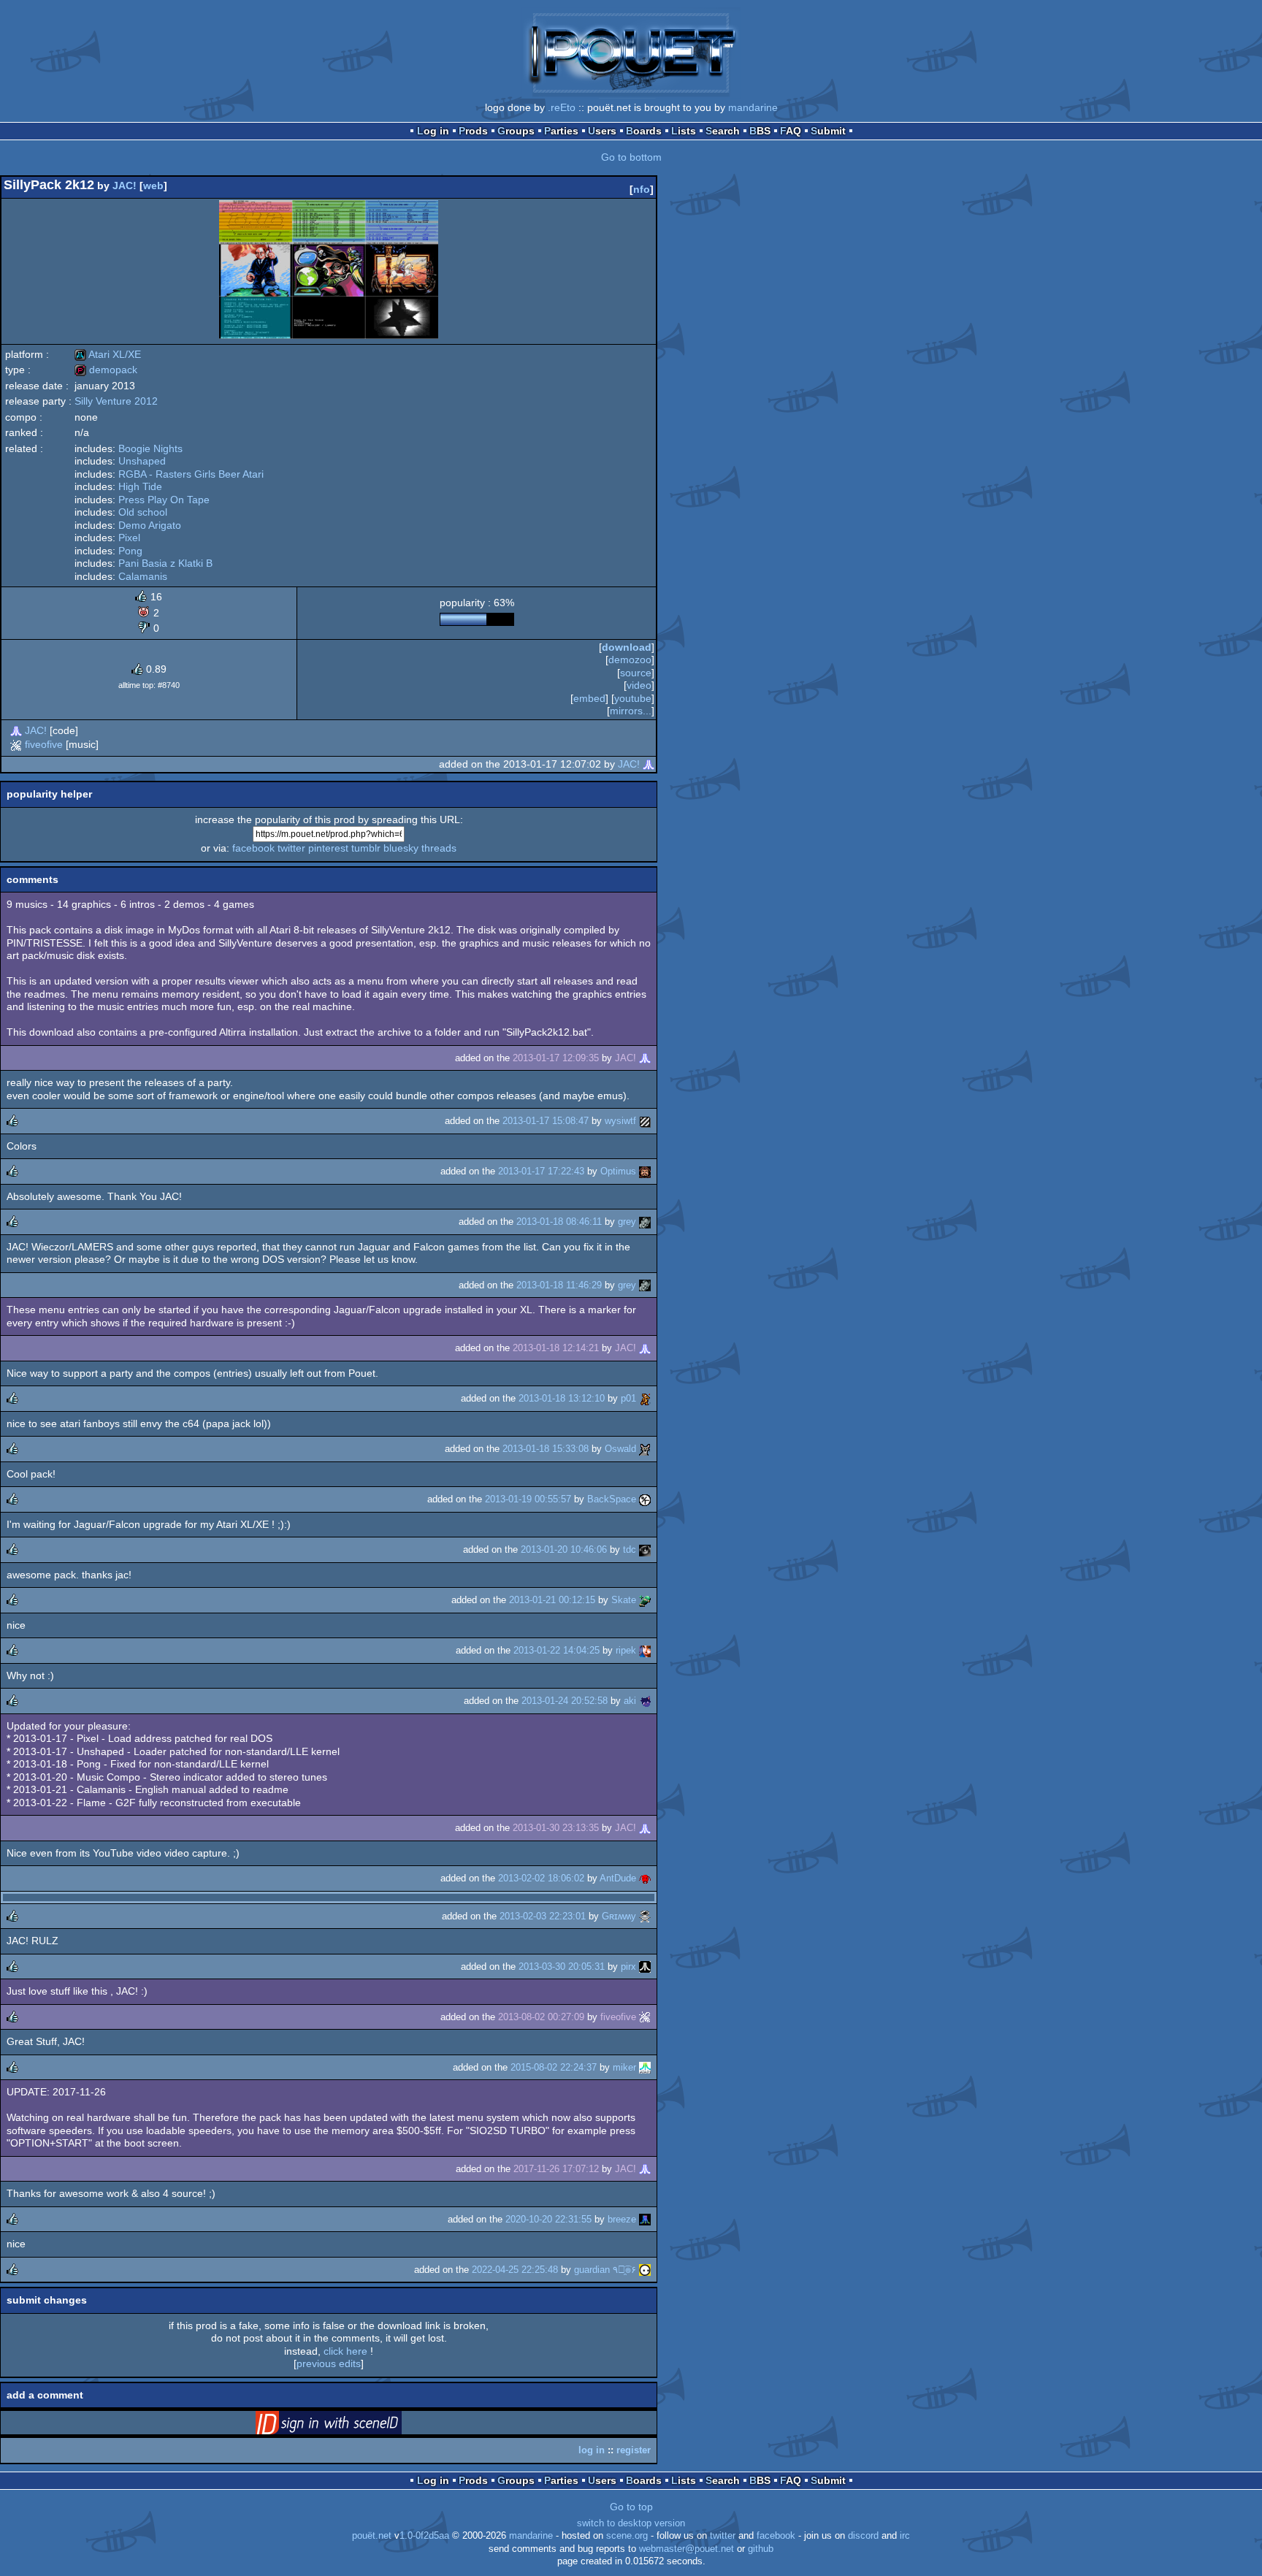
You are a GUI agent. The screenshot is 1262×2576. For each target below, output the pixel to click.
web (153, 186)
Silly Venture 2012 (116, 401)
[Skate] (645, 1600)
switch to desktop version (631, 2523)
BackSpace (612, 1499)
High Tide (140, 486)
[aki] (645, 1701)
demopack (106, 370)
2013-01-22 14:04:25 (557, 1650)
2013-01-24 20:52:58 (565, 1701)
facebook (253, 848)
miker (624, 2067)
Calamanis (143, 576)
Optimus (618, 1171)
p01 (628, 1398)
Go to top (631, 2507)
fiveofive (44, 744)
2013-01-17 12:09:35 (556, 1058)
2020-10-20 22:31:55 (548, 2219)
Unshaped (142, 461)
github (761, 2549)
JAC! (125, 186)
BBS (760, 131)
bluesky (401, 848)
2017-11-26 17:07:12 (556, 2169)
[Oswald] (645, 1449)
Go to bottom (631, 157)
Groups (516, 131)
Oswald (620, 1449)
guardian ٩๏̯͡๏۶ (605, 2270)
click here (345, 2351)
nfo (642, 189)
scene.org (627, 2536)
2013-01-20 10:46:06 (564, 1549)
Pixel (129, 538)
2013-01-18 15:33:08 (546, 1449)
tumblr (366, 848)
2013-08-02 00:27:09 (541, 2017)
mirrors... (631, 711)
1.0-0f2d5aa (424, 2536)
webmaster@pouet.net (687, 2549)
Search (723, 131)
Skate (624, 1600)
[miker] (645, 2067)
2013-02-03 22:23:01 (543, 1916)
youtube (633, 698)
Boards (644, 131)
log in (592, 2450)
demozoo (630, 660)
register (634, 2450)
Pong (130, 551)
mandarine (753, 107)
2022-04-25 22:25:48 (515, 2270)
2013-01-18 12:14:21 (556, 1348)
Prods (473, 131)
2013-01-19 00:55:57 (528, 1499)
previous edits (329, 2363)
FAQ (791, 131)
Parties (561, 131)
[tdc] (645, 1549)
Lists (684, 131)
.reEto (562, 107)
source (636, 673)
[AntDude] (645, 1878)
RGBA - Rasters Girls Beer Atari (191, 474)
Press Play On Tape (164, 500)
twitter (291, 848)
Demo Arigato (150, 525)
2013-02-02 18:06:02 (541, 1878)
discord (863, 2536)
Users (602, 131)
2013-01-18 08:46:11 (559, 1222)
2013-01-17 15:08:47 (546, 1121)
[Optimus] (645, 1171)
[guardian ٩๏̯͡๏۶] (645, 2270)
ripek (626, 1650)
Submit (828, 131)
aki (630, 1701)
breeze (622, 2219)
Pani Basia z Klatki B (165, 563)
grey (627, 1222)
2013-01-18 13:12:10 (562, 1398)
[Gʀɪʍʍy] (645, 1916)
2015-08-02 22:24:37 (554, 2067)
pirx (628, 1967)
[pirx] (645, 1967)
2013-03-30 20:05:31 (562, 1967)
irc (905, 2536)
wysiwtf (620, 1121)
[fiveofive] (16, 744)
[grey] (645, 1222)
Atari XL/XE (108, 354)
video (639, 685)
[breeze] (645, 2219)
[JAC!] (16, 730)
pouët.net (372, 2536)
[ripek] (645, 1650)
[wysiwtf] (645, 1121)
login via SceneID (351, 2426)
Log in (433, 131)
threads (439, 848)
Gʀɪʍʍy (619, 1916)
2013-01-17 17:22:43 (541, 1171)
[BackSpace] (645, 1499)
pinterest (328, 848)
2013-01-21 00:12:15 (552, 1600)
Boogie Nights (150, 448)
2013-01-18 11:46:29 (559, 1285)
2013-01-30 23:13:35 (556, 1828)
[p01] (645, 1398)
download (627, 647)
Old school (143, 512)
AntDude (618, 1878)
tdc (630, 1549)
